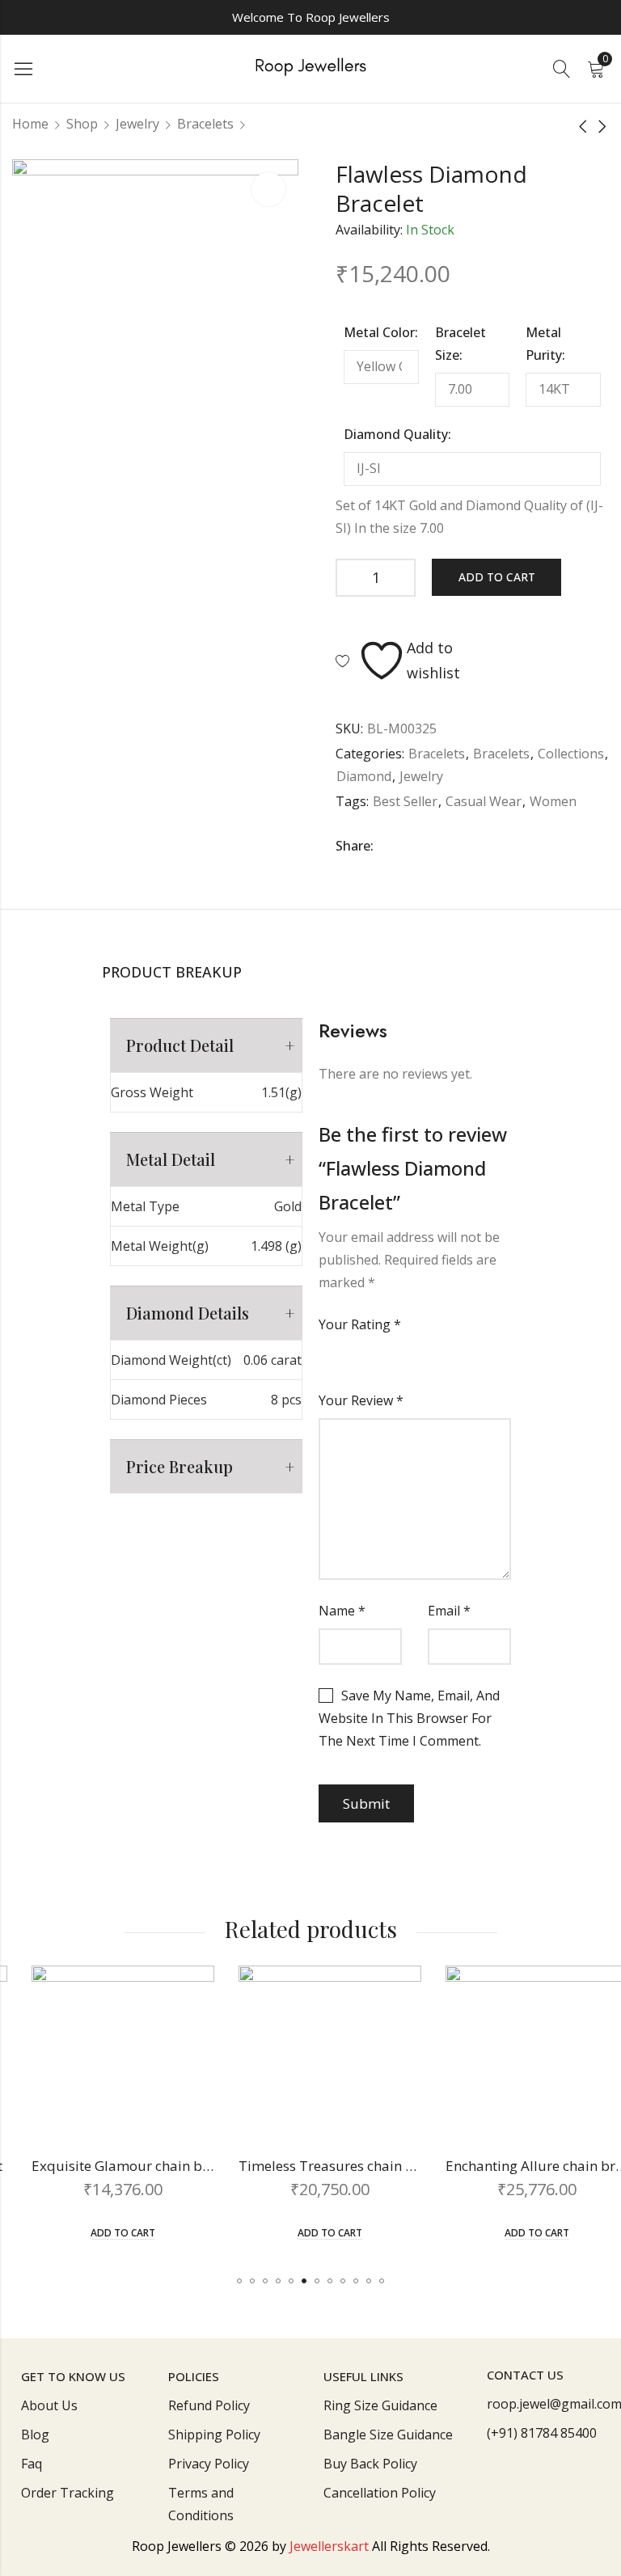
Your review (361, 1400)
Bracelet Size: (460, 344)
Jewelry (137, 124)
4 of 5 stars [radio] (364, 1358)
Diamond (364, 776)
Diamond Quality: (397, 434)
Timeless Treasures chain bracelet (329, 2166)
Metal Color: (381, 332)
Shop (82, 124)
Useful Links (363, 2376)
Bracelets (205, 124)
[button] (239, 2281)
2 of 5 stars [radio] (338, 1358)
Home (30, 124)
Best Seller (405, 801)
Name (342, 1611)
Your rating (360, 1324)
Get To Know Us (73, 2376)
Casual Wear (484, 801)
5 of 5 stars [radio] (377, 1358)
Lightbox (268, 189)
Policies (194, 2376)
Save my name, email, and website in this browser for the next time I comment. (409, 1718)
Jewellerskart (329, 2546)
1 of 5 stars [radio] (325, 1358)
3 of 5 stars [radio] (351, 1358)
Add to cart (497, 577)
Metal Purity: (545, 344)
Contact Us (525, 2375)
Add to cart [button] (103, 2234)
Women (553, 801)
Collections (571, 754)
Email (449, 1611)
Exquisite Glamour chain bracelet (119, 2166)
